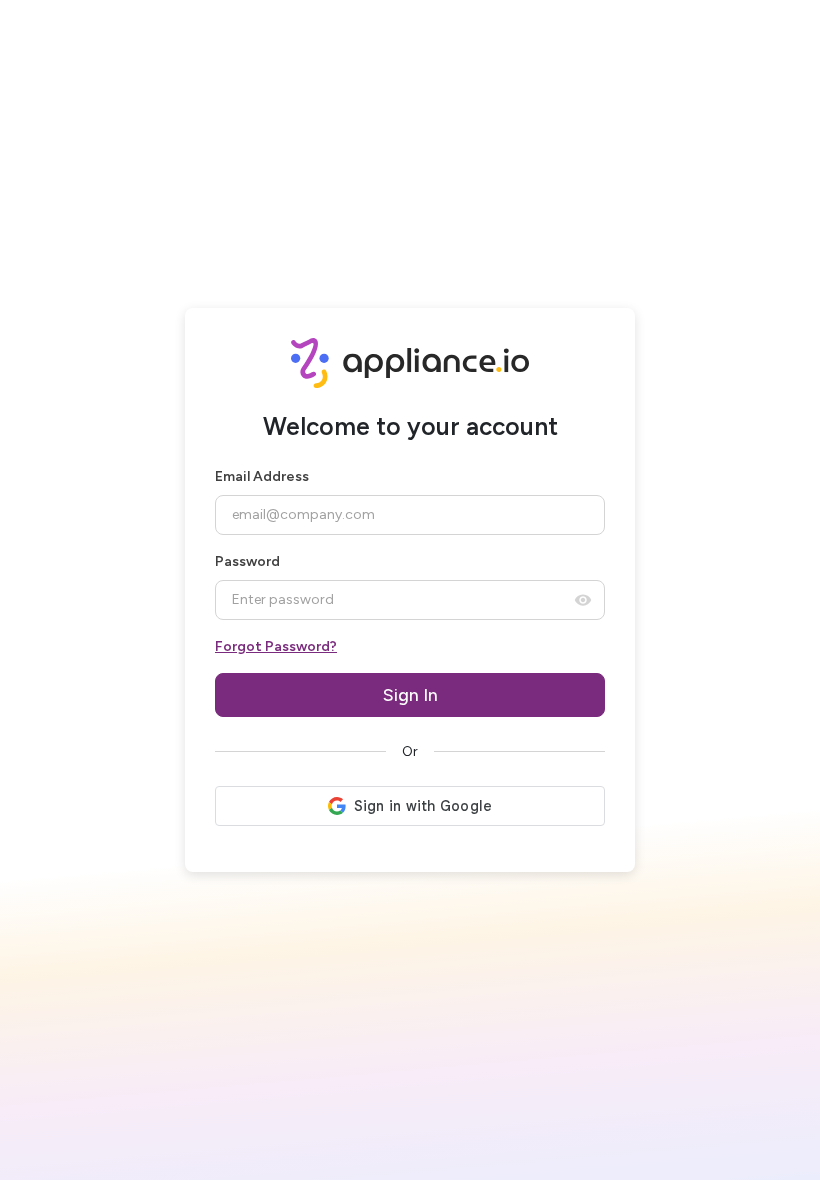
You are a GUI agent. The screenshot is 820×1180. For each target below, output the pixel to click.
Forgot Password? (276, 646)
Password (247, 561)
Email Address (262, 476)
